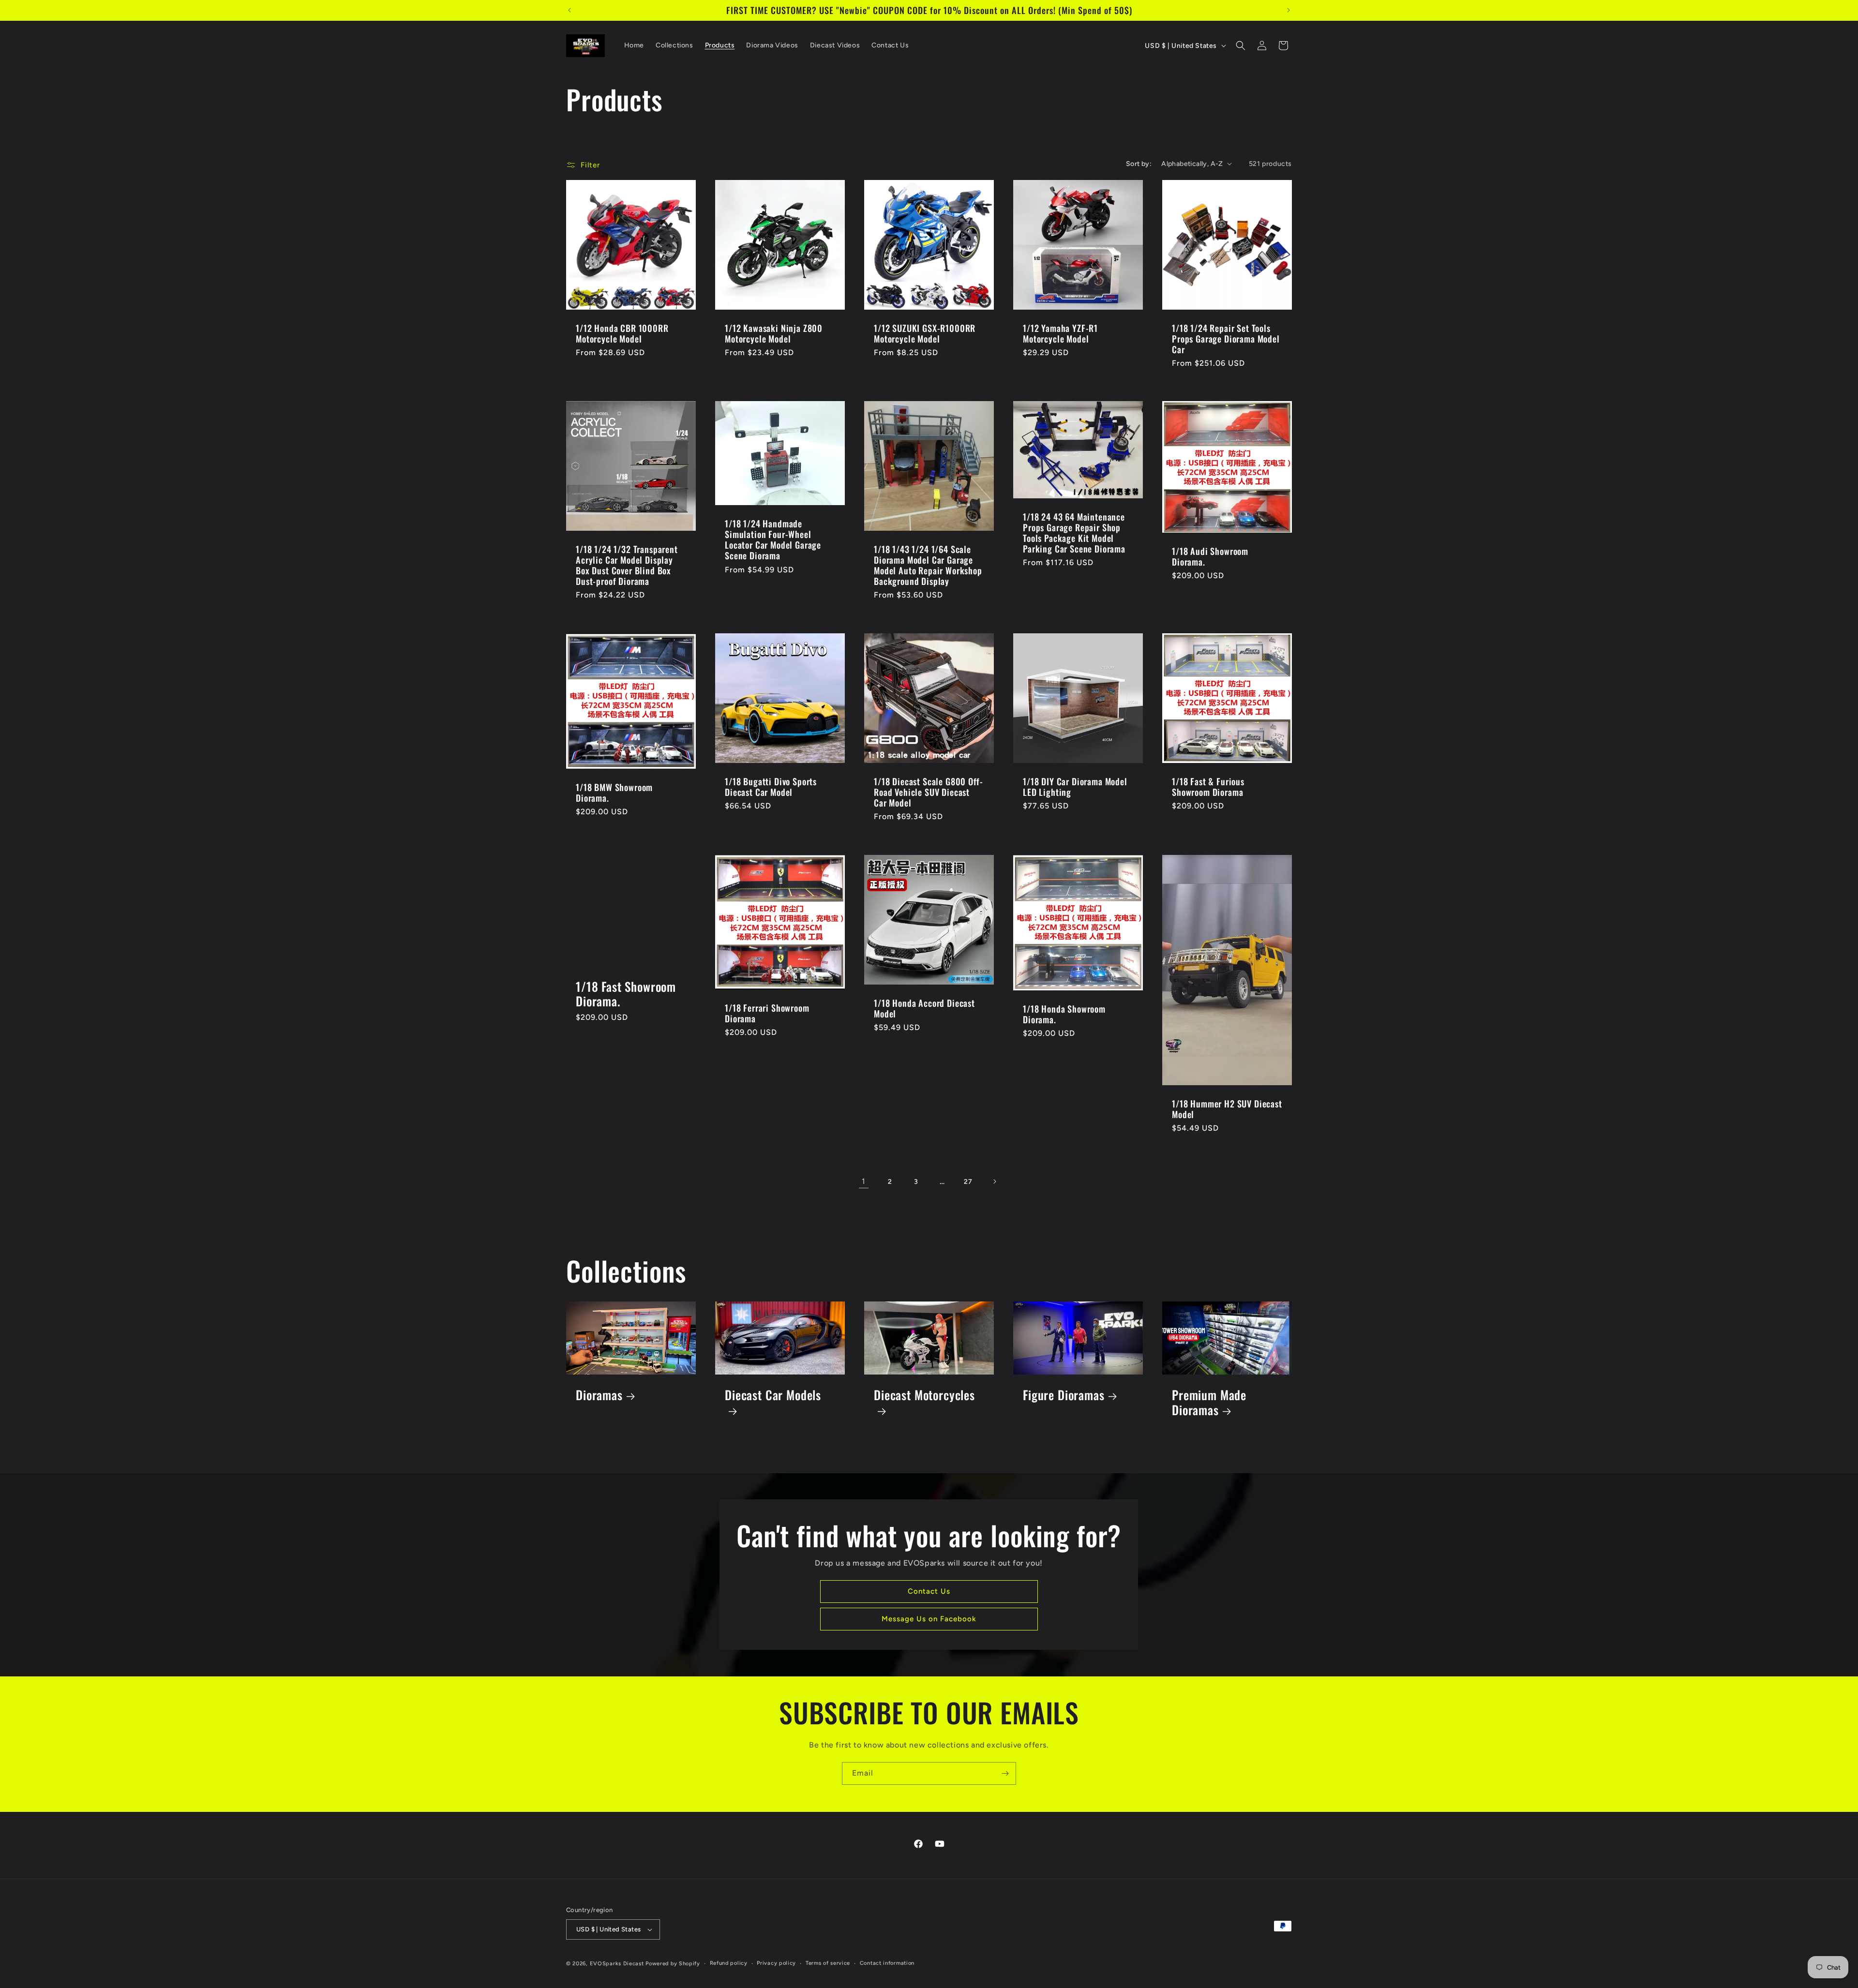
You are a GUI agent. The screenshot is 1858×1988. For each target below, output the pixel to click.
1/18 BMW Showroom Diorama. (614, 792)
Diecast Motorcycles (924, 1396)
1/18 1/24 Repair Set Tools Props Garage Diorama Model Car (1226, 339)
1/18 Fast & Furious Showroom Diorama (1208, 787)
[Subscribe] (1005, 1773)
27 (968, 1182)
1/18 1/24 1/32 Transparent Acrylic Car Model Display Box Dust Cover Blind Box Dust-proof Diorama (627, 565)
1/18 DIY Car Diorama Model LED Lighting (1075, 787)
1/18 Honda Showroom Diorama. (1064, 1014)
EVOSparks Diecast (617, 1964)
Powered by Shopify (673, 1964)
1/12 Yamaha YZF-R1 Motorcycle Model (1060, 333)
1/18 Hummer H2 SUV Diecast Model (1227, 1109)
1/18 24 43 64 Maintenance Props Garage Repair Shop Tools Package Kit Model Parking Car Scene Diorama (1074, 533)
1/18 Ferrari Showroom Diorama (767, 1013)
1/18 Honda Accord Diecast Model (924, 1008)
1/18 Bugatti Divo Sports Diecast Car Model (771, 787)
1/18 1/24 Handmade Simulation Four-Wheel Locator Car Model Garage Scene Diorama (773, 539)
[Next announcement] (1289, 10)
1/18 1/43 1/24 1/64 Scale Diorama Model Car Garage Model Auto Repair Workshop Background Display (928, 565)
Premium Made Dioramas (1209, 1403)
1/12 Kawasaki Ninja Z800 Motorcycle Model (774, 333)
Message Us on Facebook (929, 1619)
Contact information (887, 1963)
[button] (1241, 45)
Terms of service (828, 1963)
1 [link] (864, 1181)
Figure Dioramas (1064, 1395)
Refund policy (729, 1963)
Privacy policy (776, 1963)
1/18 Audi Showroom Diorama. (1210, 556)
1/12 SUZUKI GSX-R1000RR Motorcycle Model (925, 333)
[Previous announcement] (569, 10)
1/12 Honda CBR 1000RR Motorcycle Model (622, 333)
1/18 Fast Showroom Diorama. (626, 994)
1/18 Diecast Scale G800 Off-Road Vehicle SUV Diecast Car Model (929, 792)
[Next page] (994, 1181)
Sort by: (1139, 164)
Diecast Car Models (773, 1396)
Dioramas (599, 1395)
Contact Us (929, 1592)
